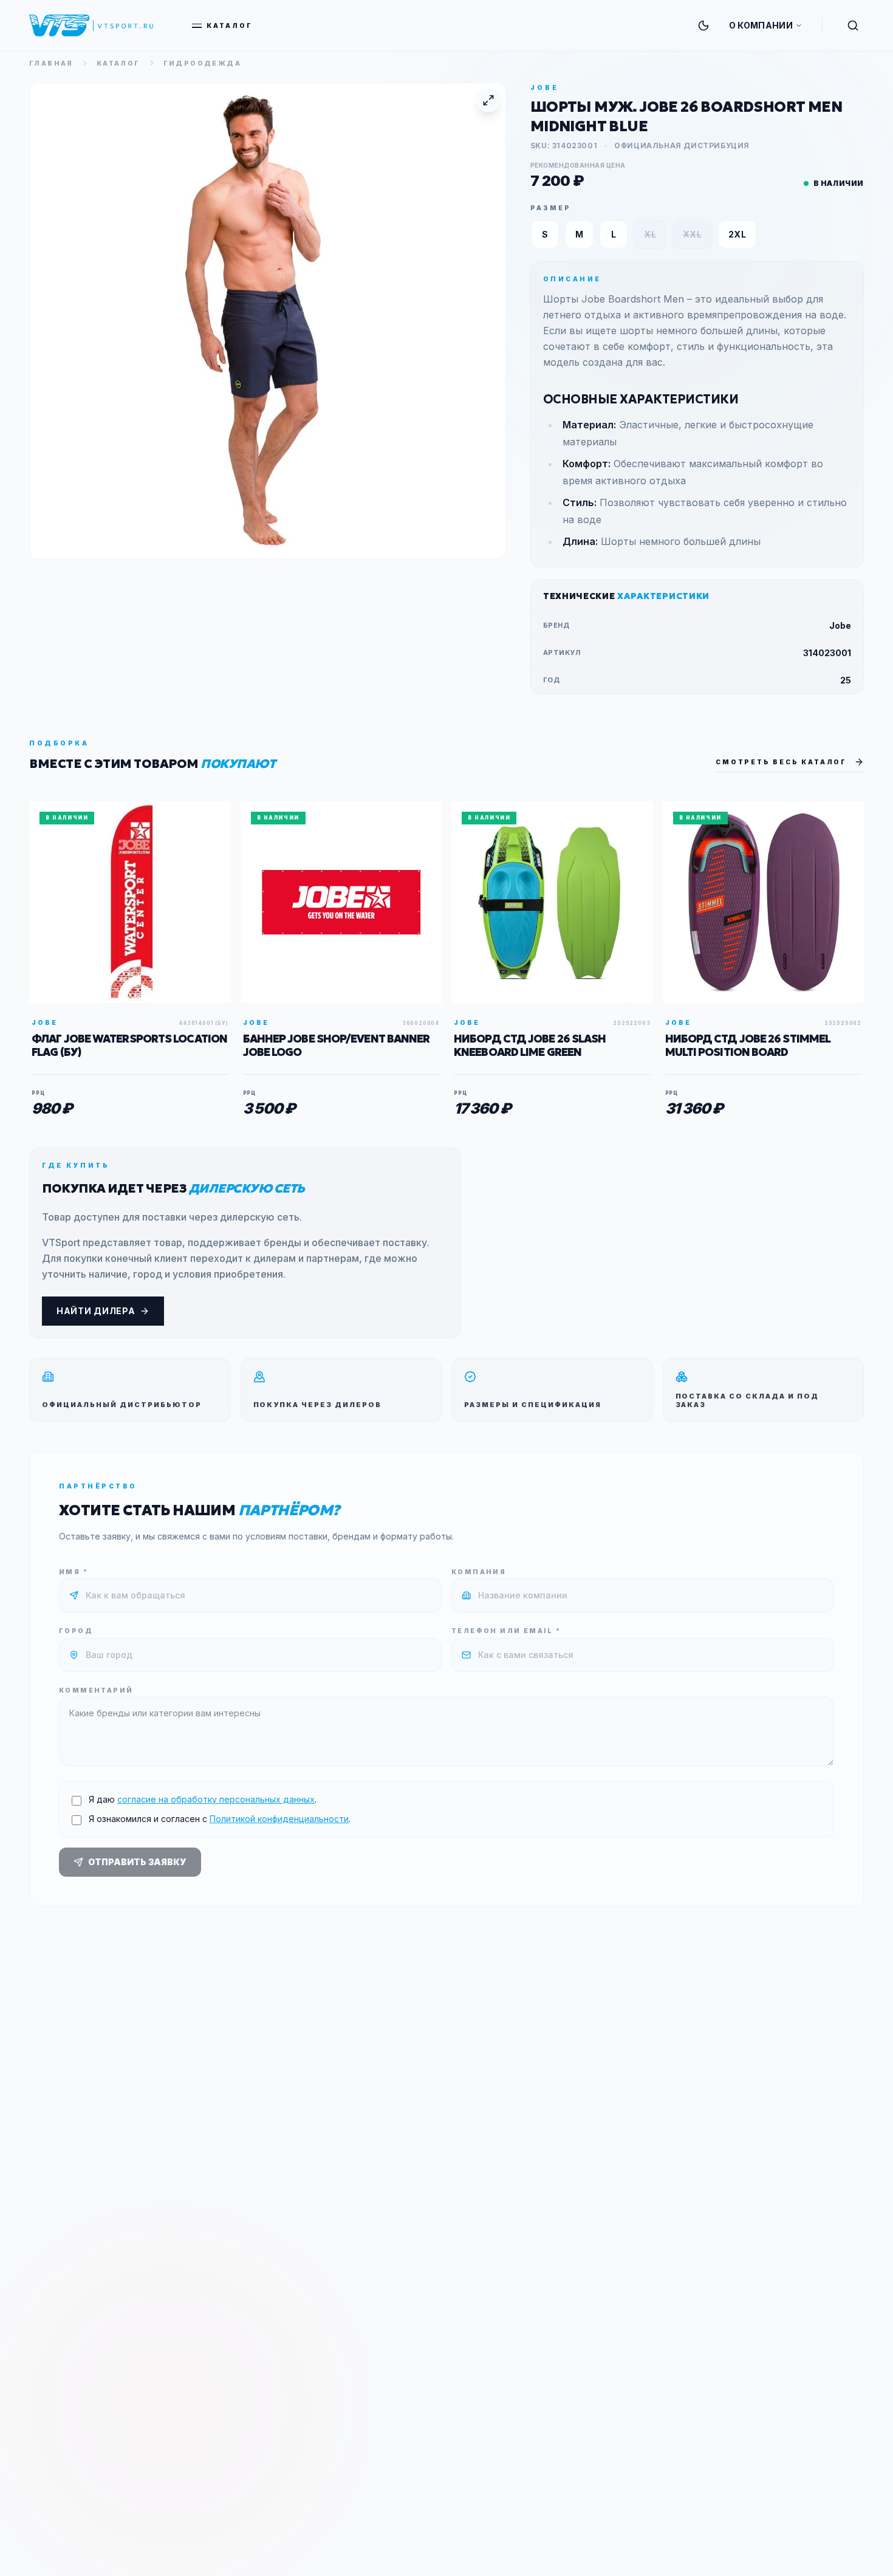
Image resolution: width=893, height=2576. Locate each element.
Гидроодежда (202, 63)
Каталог (230, 26)
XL (650, 234)
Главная (51, 63)
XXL (692, 234)
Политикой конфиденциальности (279, 1819)
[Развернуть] (488, 100)
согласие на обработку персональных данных (216, 1799)
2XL (737, 234)
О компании (761, 25)
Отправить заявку (137, 1862)
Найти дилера (96, 1311)
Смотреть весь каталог (781, 762)
